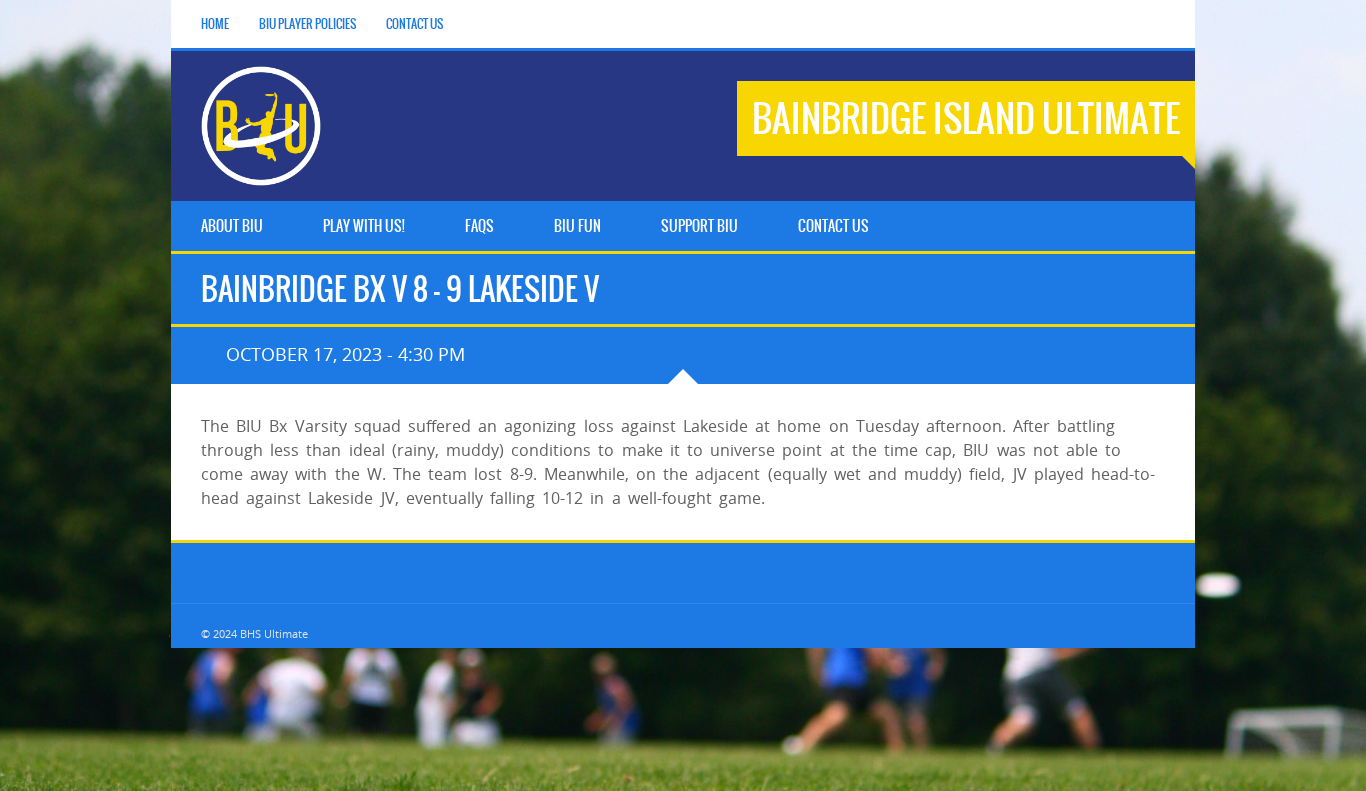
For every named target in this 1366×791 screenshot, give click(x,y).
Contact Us (414, 24)
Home (215, 24)
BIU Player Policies (307, 24)
